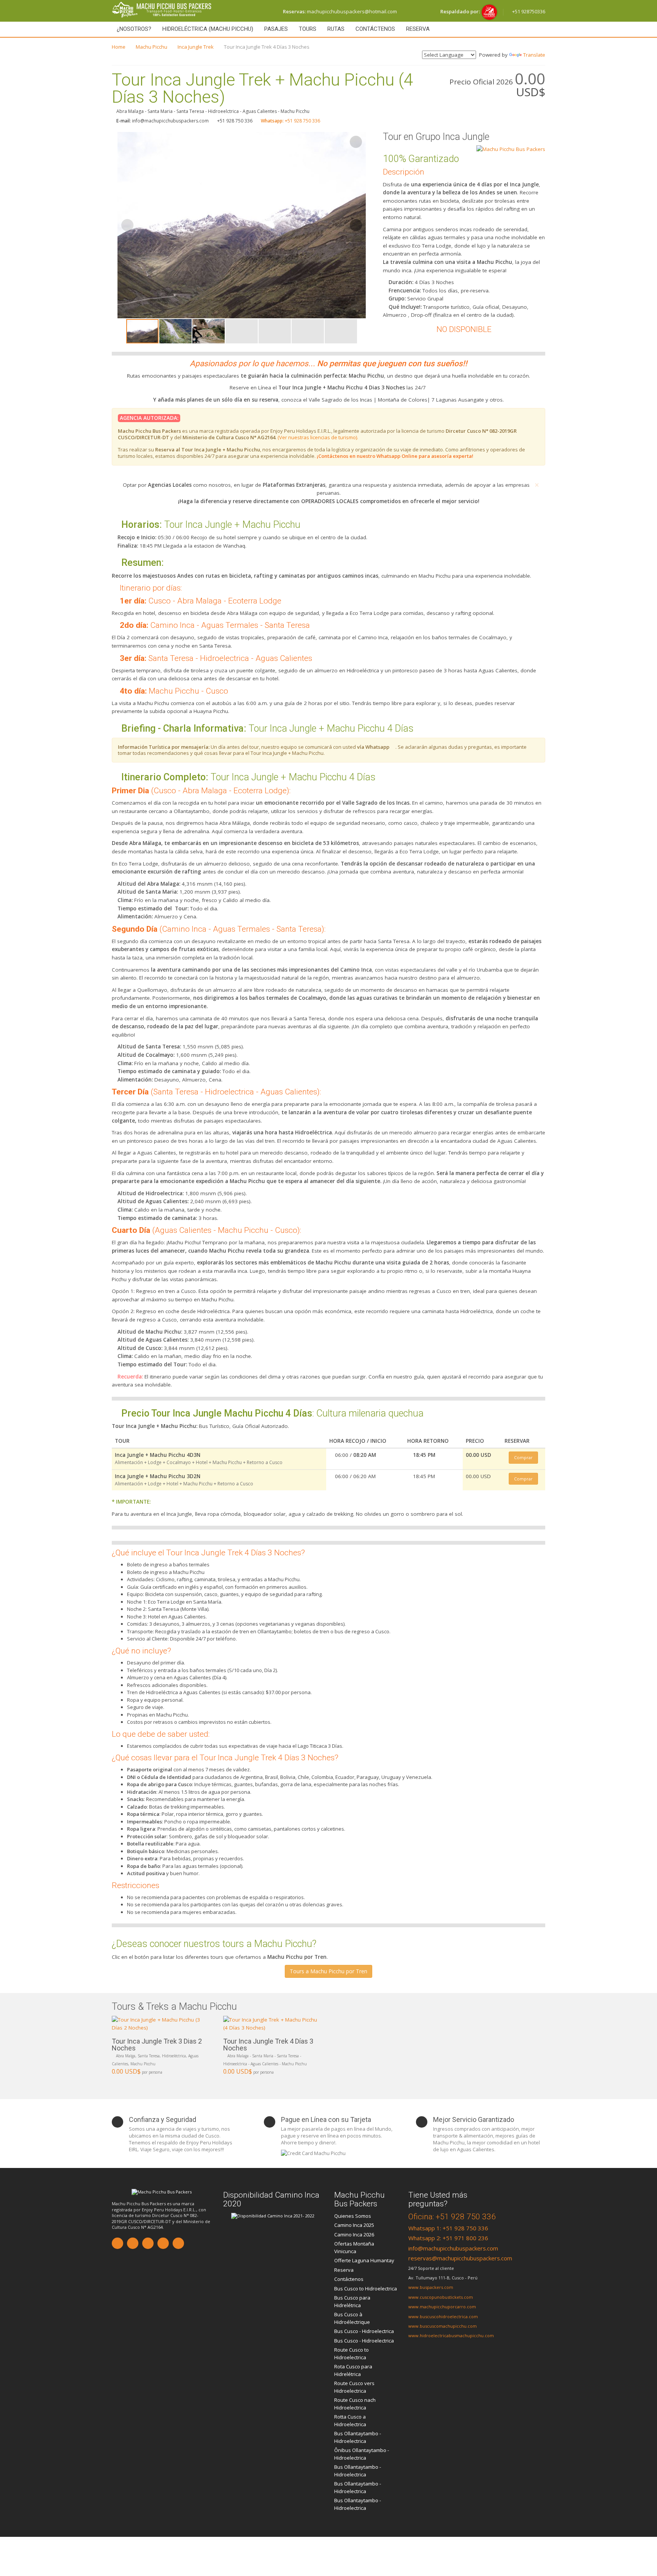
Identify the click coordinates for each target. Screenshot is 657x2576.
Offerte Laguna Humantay (364, 2260)
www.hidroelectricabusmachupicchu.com (451, 2335)
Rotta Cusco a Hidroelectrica (350, 2420)
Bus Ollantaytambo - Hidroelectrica (358, 2437)
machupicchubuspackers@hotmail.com (340, 11)
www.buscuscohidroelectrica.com (443, 2316)
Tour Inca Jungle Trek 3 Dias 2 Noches (157, 2045)
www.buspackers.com (431, 2287)
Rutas (336, 29)
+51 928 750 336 (290, 121)
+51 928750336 (528, 11)
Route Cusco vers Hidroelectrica (354, 2387)
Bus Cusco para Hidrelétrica (352, 2301)
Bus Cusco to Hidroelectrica (366, 2289)
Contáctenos (375, 29)
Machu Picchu (152, 47)
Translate (534, 55)
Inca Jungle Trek (196, 47)
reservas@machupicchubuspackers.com (460, 2258)
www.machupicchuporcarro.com (442, 2307)
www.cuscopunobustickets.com (441, 2297)
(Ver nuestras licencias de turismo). (318, 437)
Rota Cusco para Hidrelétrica (353, 2370)
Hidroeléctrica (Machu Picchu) (208, 29)
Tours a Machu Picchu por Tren (328, 1971)
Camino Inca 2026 (354, 2235)
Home (119, 47)
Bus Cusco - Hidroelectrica (364, 2331)
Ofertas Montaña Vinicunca (354, 2247)
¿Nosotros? (134, 29)
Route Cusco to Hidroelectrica (352, 2354)
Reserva (418, 29)
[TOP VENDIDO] (162, 2024)
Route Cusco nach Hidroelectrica (355, 2404)
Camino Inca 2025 (354, 2225)
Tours (308, 29)
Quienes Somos (353, 2216)
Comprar (523, 1457)
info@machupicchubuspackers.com (453, 2248)
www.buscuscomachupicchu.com (443, 2326)
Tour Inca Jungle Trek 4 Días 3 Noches (268, 2045)
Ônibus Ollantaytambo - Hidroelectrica (362, 2454)
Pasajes (276, 29)
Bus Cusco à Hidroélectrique (352, 2318)
